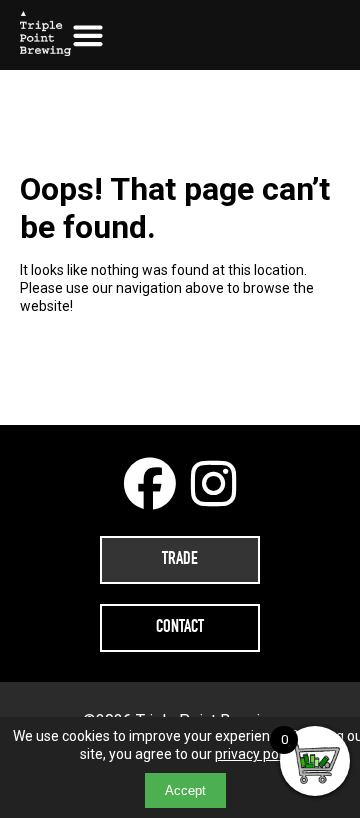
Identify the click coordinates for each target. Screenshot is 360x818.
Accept (185, 790)
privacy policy (256, 754)
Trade (180, 560)
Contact (180, 628)
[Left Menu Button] (88, 35)
